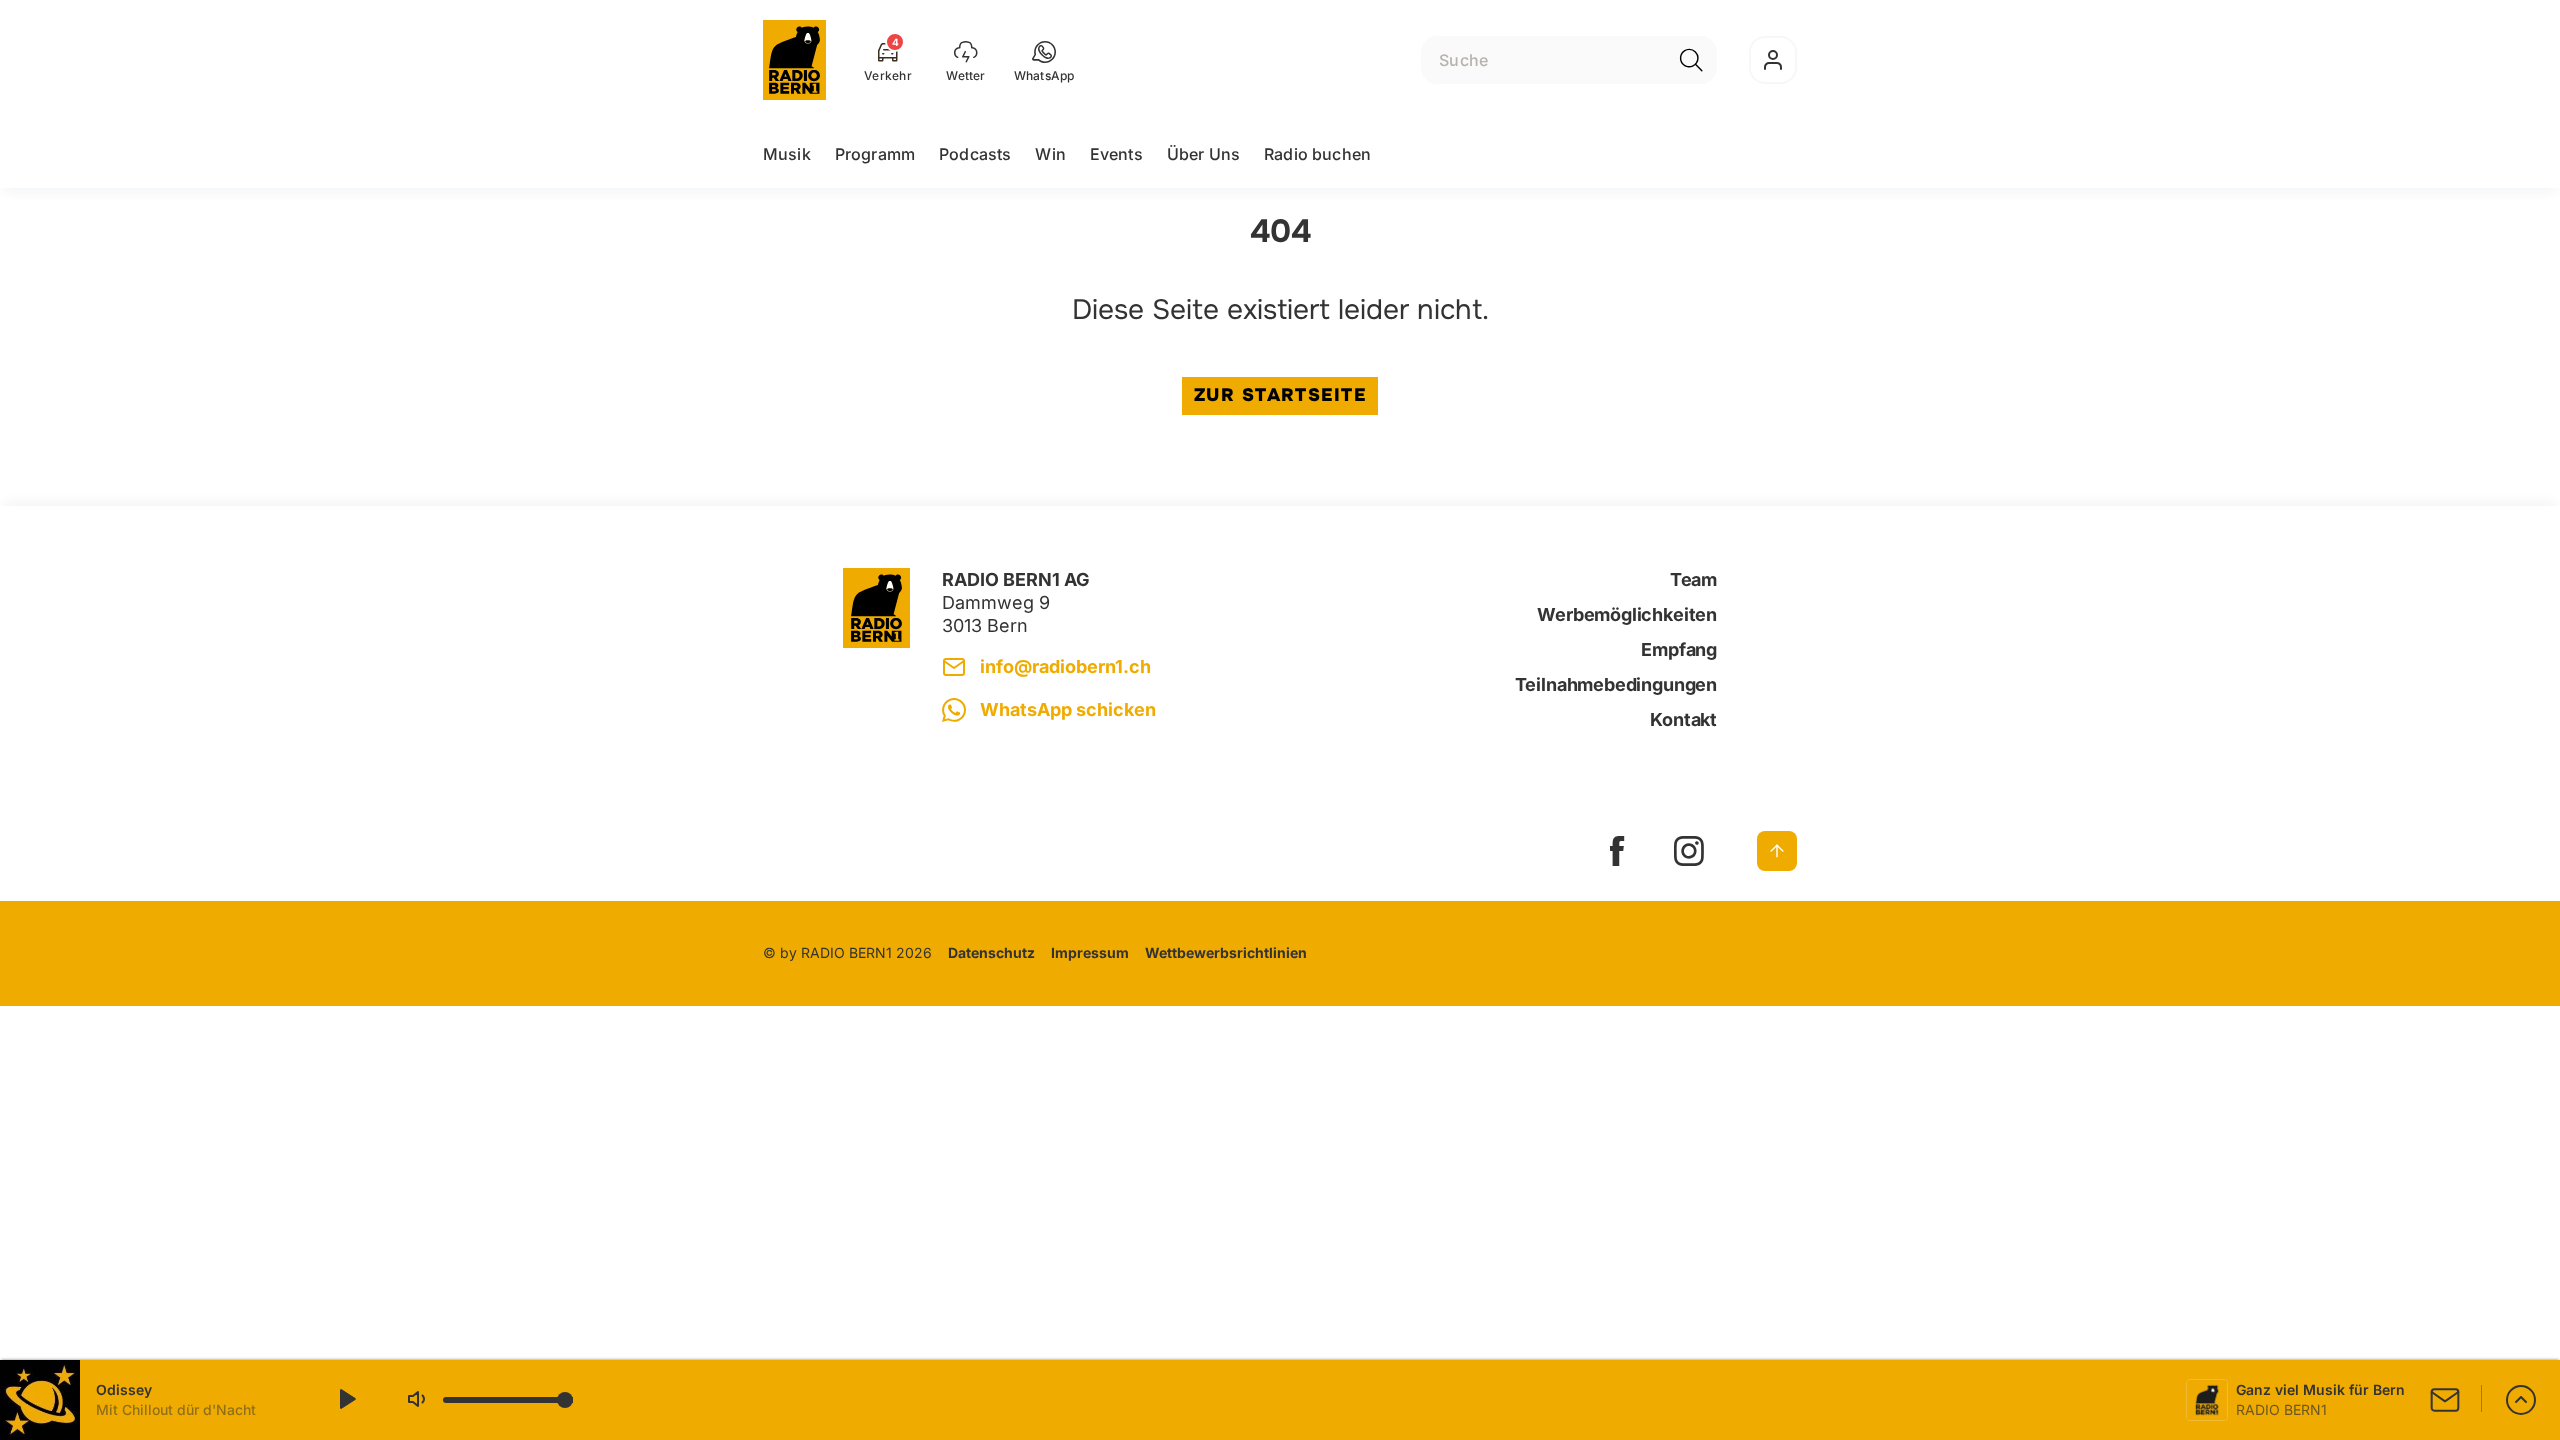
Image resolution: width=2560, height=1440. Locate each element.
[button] (1044, 60)
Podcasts (975, 154)
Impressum (1090, 952)
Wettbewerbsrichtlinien (1226, 952)
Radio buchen (1317, 154)
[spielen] (346, 1400)
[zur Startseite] (794, 60)
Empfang (1679, 649)
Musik (787, 154)
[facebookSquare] (1617, 851)
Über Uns (1203, 154)
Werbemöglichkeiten (1627, 614)
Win (1050, 154)
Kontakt (1683, 719)
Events (1116, 154)
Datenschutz (991, 952)
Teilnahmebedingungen (1616, 684)
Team (1693, 579)
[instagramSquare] (1689, 851)
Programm (875, 154)
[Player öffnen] (2521, 1400)
